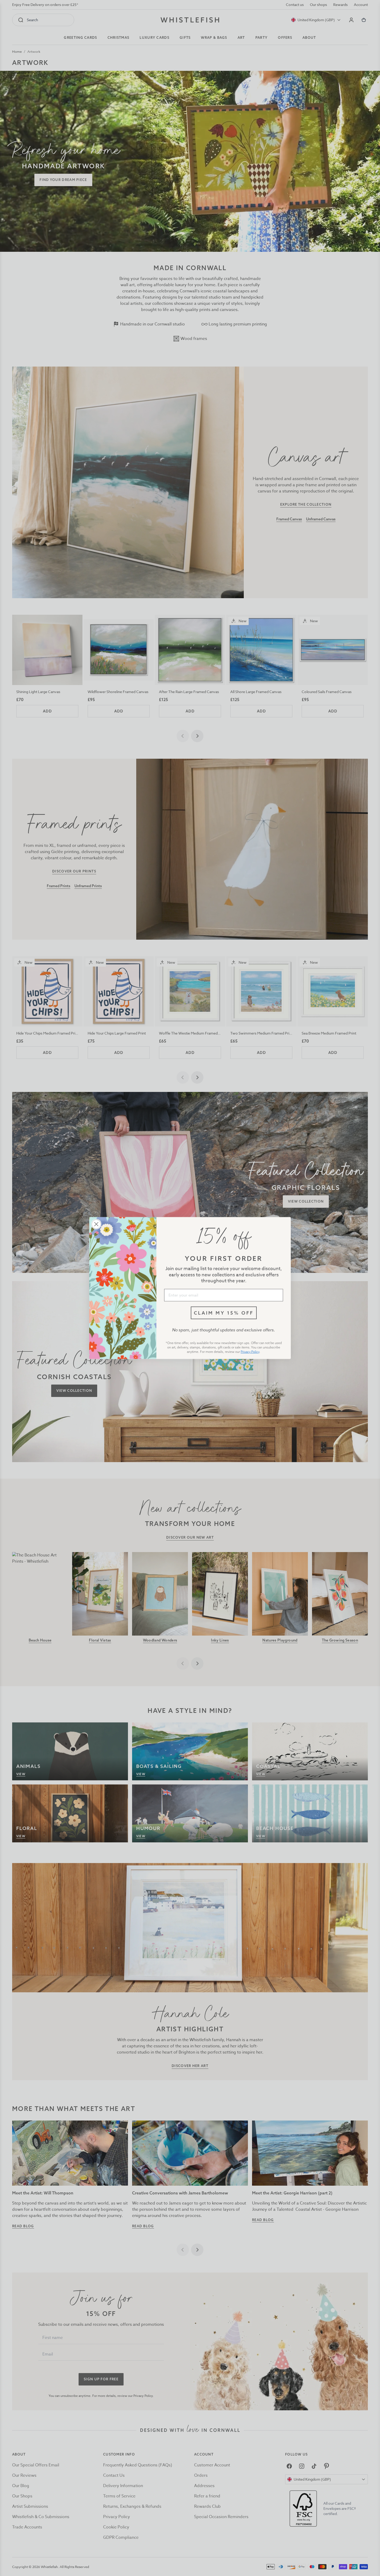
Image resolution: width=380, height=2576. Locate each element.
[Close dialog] (96, 1224)
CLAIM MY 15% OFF (224, 1313)
